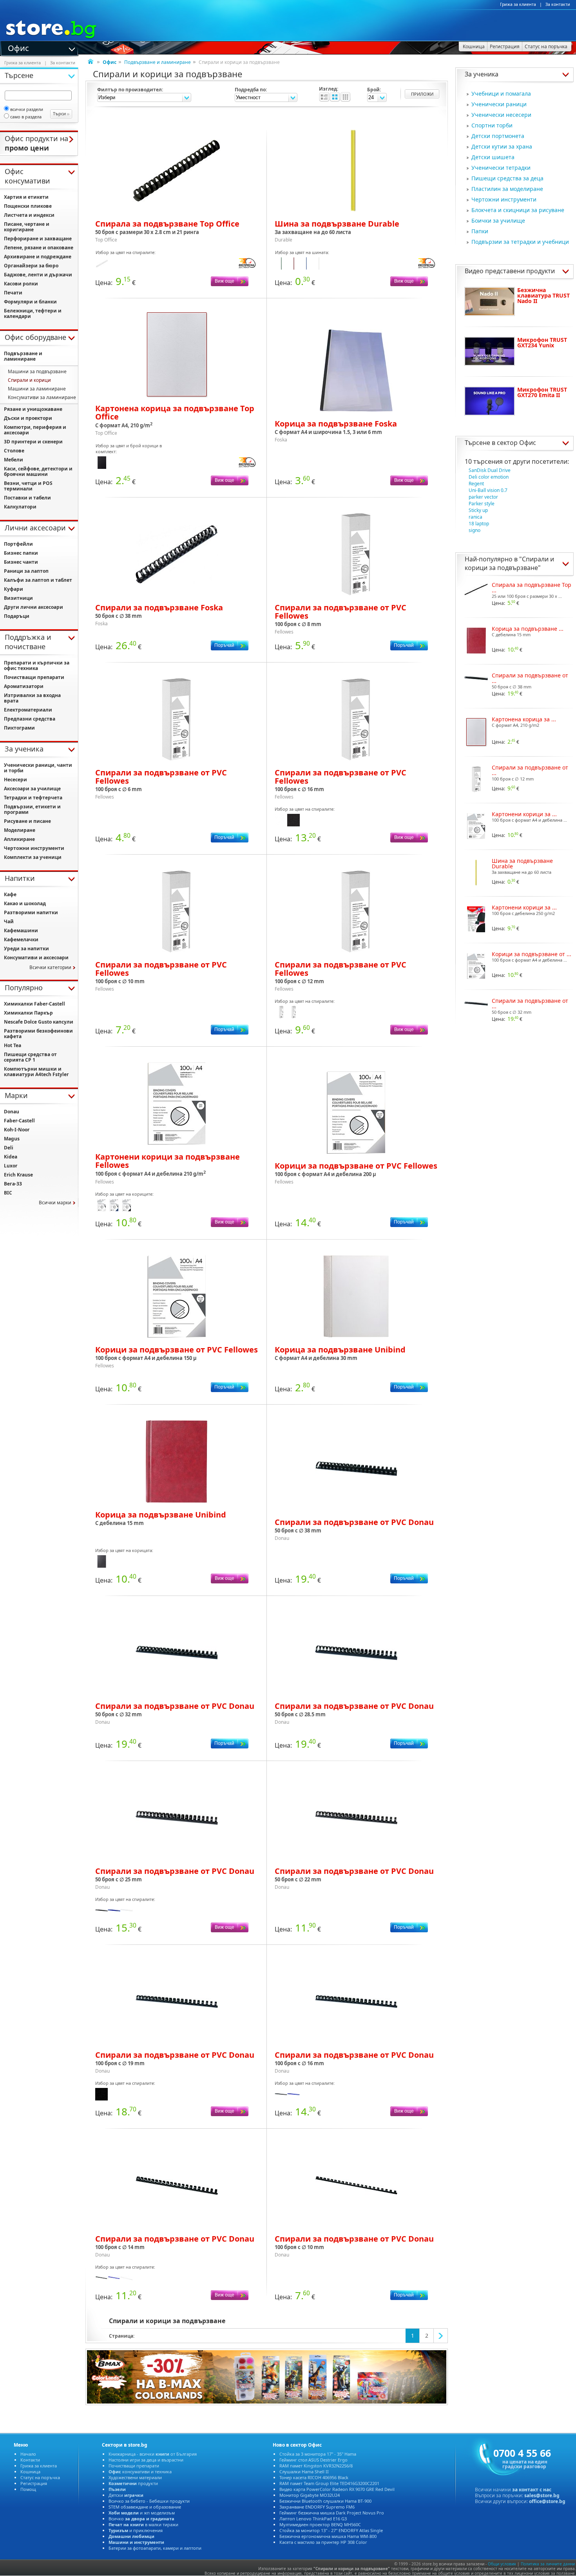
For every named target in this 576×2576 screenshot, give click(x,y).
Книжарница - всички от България (153, 2454)
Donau (12, 1112)
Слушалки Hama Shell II (304, 2472)
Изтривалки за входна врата (32, 698)
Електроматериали (28, 710)
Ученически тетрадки (501, 168)
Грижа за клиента (518, 4)
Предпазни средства (30, 719)
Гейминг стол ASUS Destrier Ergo (313, 2460)
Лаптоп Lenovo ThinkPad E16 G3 (313, 2519)
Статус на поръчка (40, 2477)
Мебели (14, 460)
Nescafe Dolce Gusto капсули (39, 1022)
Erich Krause (18, 1175)
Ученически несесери (501, 115)
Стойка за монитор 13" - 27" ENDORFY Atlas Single (331, 2530)
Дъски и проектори (28, 418)
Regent (476, 484)
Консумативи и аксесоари (36, 958)
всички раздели (27, 109)
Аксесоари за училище (32, 789)
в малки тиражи (143, 2524)
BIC (8, 1193)
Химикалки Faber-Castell (34, 1004)
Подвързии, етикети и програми (32, 809)
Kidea (11, 1157)
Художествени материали (135, 2477)
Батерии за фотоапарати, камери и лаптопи (155, 2548)
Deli (9, 1148)
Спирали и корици (29, 380)
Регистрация (34, 2483)
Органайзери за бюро (31, 266)
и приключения (136, 2530)
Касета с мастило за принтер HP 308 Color (323, 2542)
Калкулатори (20, 507)
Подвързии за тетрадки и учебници (520, 242)
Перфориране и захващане (38, 239)
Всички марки (55, 1203)
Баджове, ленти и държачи (38, 275)
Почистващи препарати (34, 677)
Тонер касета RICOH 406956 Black (314, 2477)
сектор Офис (516, 443)
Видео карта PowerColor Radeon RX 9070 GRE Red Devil (337, 2489)
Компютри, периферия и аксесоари (35, 430)
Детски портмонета (498, 136)
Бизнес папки (21, 553)
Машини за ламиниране (37, 389)
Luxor (11, 1166)
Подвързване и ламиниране (158, 62)
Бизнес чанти (21, 562)
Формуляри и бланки (30, 302)
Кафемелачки (21, 939)
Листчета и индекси (29, 215)
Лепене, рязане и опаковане (39, 248)
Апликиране (19, 839)
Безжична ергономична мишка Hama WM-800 (328, 2536)
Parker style (482, 504)
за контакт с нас (532, 2490)
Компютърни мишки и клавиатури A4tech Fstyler (36, 1072)
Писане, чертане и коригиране (27, 227)
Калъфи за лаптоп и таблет (38, 580)
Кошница (30, 2472)
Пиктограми (19, 728)
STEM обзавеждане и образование (145, 2507)
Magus (12, 1139)
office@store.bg (547, 2501)
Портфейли (18, 544)
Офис (18, 47)
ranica (475, 517)
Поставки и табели (27, 498)
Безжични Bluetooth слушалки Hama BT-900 (325, 2501)
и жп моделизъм (142, 2513)
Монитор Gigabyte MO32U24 (310, 2495)
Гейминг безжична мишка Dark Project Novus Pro (332, 2513)
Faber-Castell (19, 1121)
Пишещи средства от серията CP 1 (30, 1057)
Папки (480, 231)
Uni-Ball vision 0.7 (488, 490)
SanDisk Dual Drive (490, 470)
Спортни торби (492, 125)
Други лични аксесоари (34, 607)
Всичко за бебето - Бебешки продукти (149, 2501)
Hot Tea (13, 1045)
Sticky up (478, 510)
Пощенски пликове (28, 206)
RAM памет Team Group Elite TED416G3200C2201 (329, 2483)
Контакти (30, 2460)
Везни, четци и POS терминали (28, 486)
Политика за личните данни (548, 2564)
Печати (13, 293)
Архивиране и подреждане (38, 257)
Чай (9, 921)
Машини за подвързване (37, 371)
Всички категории (50, 967)
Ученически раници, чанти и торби (38, 768)
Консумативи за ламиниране (42, 397)
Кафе (10, 894)
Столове (14, 451)
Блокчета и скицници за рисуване (518, 210)
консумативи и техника (140, 2472)
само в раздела (26, 117)
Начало (28, 2454)
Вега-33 (13, 1184)
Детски (126, 2495)
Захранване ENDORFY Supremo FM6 (317, 2507)
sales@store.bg (542, 2495)
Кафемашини (21, 930)
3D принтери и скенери (33, 442)
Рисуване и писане (27, 821)
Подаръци (17, 616)
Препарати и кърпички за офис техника (37, 665)
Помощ (28, 2489)
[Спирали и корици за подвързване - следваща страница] (441, 2336)
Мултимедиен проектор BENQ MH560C (320, 2524)
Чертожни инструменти (504, 199)
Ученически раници (499, 104)
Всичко (141, 2519)
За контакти (558, 4)
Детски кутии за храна (502, 146)
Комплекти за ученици (33, 857)
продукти (133, 2483)
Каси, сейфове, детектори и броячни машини (38, 471)
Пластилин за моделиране (507, 189)
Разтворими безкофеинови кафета (38, 1034)
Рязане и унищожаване (33, 409)
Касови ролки (21, 284)
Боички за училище (498, 221)
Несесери (15, 780)
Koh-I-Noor (17, 1130)
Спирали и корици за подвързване (509, 563)
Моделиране (20, 830)
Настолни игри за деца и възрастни (146, 2460)
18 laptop (479, 524)
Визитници (18, 598)
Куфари (14, 589)
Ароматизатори (24, 686)
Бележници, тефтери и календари (33, 313)
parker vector (483, 497)
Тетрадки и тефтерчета (33, 798)
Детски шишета (493, 157)
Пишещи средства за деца (507, 178)
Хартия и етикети (26, 197)
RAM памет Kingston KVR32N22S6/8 (316, 2466)
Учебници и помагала (501, 93)
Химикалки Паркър (28, 1013)
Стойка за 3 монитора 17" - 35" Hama (318, 2454)
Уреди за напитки (26, 949)
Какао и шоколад (25, 903)
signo (475, 530)
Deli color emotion (489, 477)
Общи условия (502, 2564)
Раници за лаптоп (26, 571)
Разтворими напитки (31, 912)
